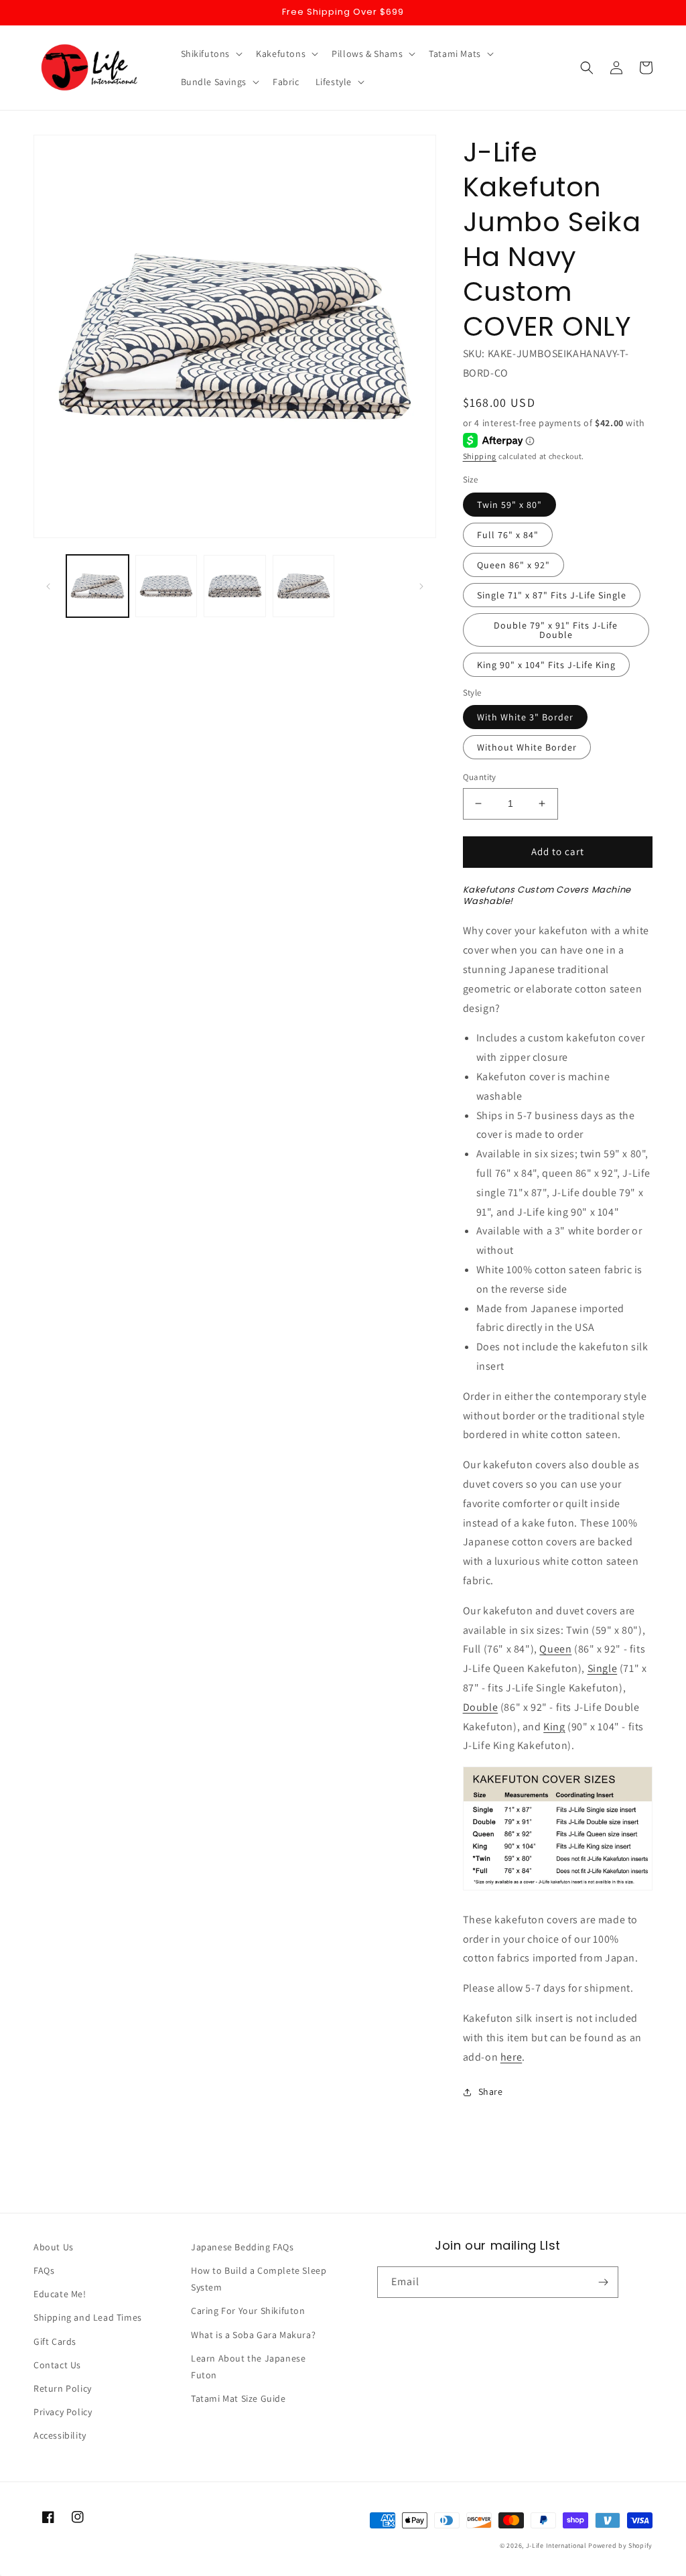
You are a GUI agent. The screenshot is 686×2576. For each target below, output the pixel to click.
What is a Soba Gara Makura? (253, 2335)
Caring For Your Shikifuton (248, 2311)
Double (481, 1707)
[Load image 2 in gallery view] (166, 586)
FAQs (44, 2270)
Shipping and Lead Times (88, 2317)
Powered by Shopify (620, 2546)
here (511, 2057)
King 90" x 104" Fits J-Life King (546, 665)
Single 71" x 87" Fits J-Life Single (552, 595)
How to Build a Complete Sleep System (259, 2279)
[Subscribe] (603, 2282)
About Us (54, 2247)
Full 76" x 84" (508, 535)
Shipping (480, 456)
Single (603, 1668)
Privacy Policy (63, 2412)
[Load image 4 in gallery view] (304, 586)
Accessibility (60, 2435)
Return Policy (63, 2388)
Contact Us (57, 2365)
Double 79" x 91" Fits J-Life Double (556, 630)
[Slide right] (421, 586)
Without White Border (527, 747)
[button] (211, 54)
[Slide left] (48, 586)
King (554, 1727)
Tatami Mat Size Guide (238, 2398)
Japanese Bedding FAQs (243, 2247)
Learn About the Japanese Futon (248, 2367)
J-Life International (556, 2546)
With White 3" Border (525, 717)
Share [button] (491, 2091)
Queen (555, 1649)
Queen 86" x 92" (513, 565)
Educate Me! (60, 2294)
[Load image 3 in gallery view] (235, 586)
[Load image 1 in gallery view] (97, 586)
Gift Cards (55, 2341)
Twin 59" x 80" (509, 505)
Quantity (480, 777)
